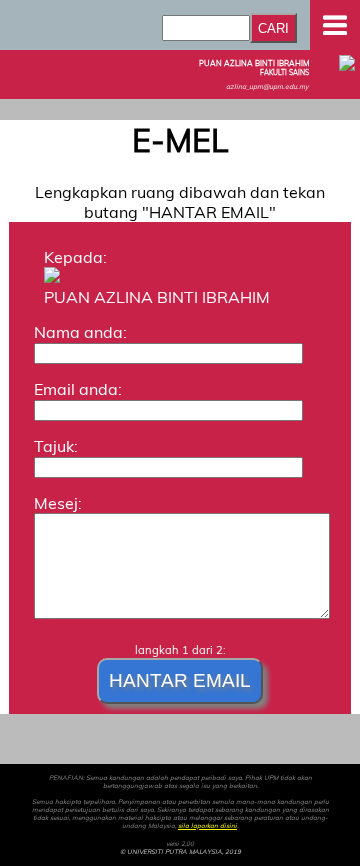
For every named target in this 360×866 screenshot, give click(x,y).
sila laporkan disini (207, 826)
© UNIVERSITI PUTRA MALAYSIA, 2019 (180, 852)
